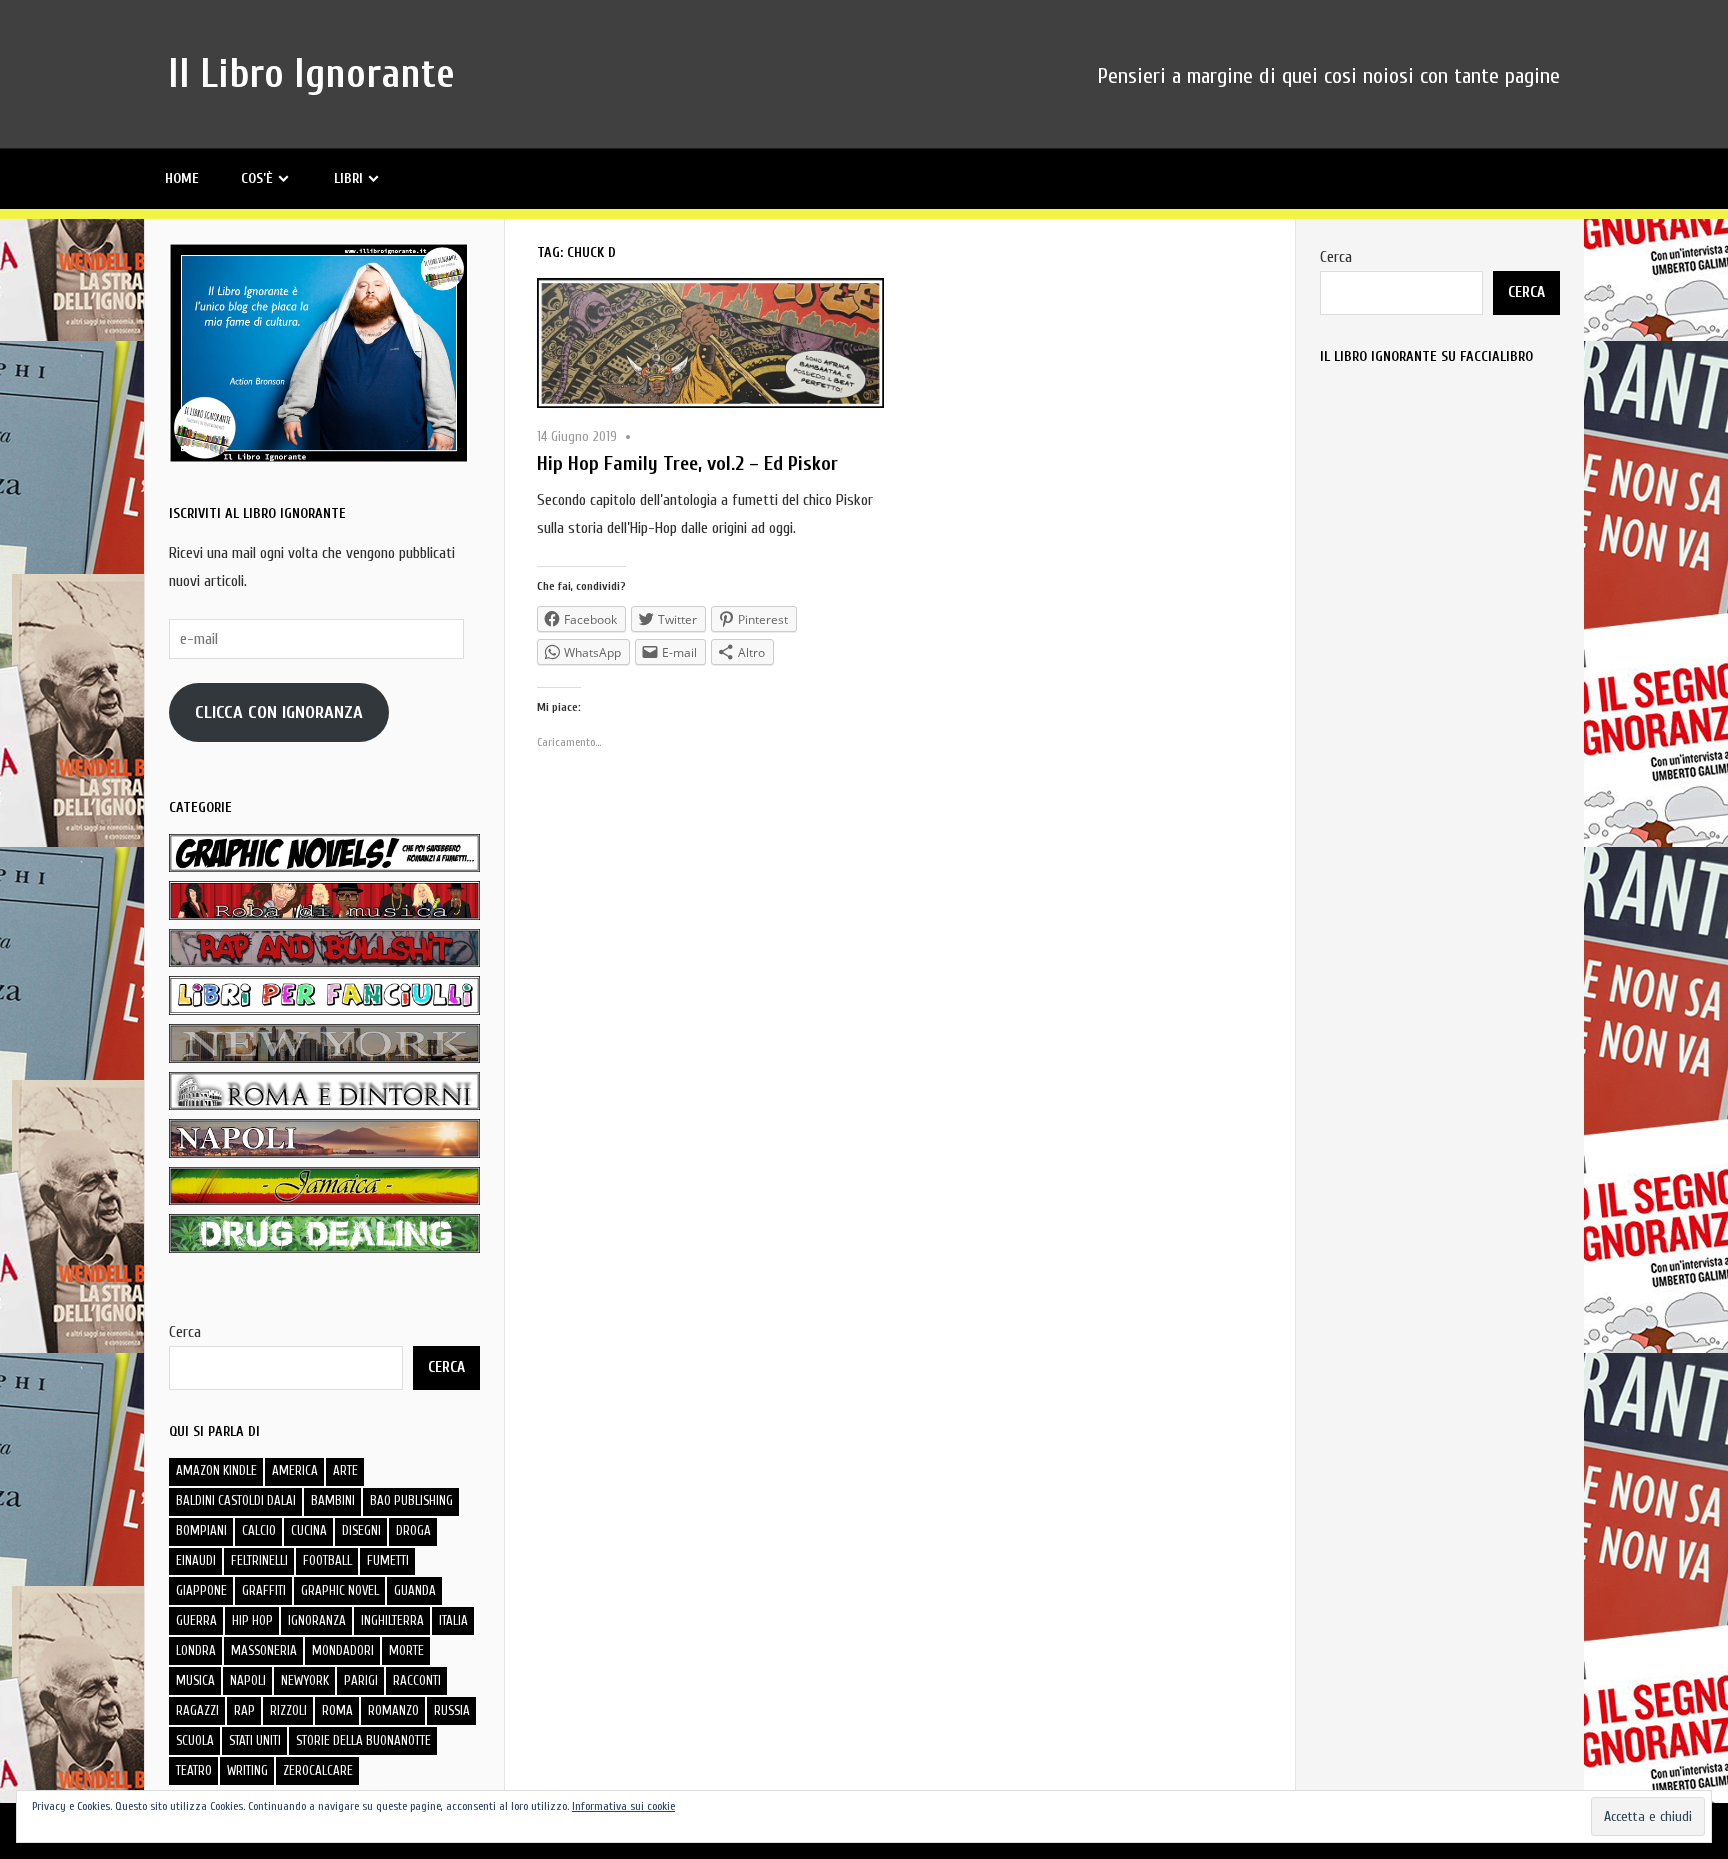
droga (413, 1530)
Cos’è (257, 178)
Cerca (185, 1332)
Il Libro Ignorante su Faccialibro (1426, 356)
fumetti (388, 1560)
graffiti (264, 1590)
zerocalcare (318, 1770)
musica (195, 1680)
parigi (361, 1680)
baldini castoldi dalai (236, 1500)
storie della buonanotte (363, 1740)
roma (337, 1710)
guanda (415, 1590)
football (327, 1560)
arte (345, 1470)
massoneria (264, 1650)
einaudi (196, 1560)
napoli (248, 1680)
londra (196, 1650)
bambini (333, 1500)
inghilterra (392, 1620)
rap (244, 1710)
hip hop (252, 1620)
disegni (361, 1530)
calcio (259, 1530)
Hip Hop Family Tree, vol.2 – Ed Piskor (687, 463)
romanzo (393, 1710)
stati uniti (255, 1740)
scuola (195, 1740)
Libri (348, 178)
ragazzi (197, 1710)
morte (406, 1650)
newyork (305, 1680)
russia (452, 1710)
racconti (417, 1680)
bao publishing (411, 1500)
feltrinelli (259, 1560)
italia (453, 1620)
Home (182, 178)
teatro (194, 1770)
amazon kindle (216, 1470)
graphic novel (340, 1590)
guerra (196, 1620)
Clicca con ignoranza (279, 712)
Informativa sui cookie (623, 1806)
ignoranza (317, 1620)
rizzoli (288, 1710)
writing (247, 1770)
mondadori (343, 1650)
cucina (309, 1530)
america (295, 1470)
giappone (201, 1590)
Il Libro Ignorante (311, 74)
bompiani (201, 1530)
